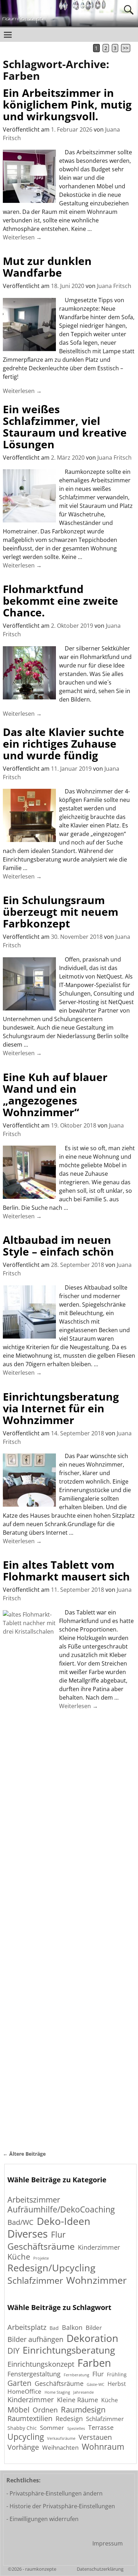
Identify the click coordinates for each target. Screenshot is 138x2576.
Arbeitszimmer (34, 2200)
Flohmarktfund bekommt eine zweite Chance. (61, 601)
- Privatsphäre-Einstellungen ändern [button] (54, 2493)
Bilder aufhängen (35, 2339)
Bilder (94, 2328)
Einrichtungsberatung (69, 2350)
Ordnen (45, 2410)
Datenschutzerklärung (100, 2569)
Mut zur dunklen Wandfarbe (47, 267)
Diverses (28, 2234)
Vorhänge (23, 2447)
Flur (58, 2235)
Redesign (69, 2419)
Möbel (18, 2409)
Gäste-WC (96, 2385)
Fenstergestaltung (34, 2374)
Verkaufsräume (61, 2439)
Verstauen (95, 2437)
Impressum (108, 2543)
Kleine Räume (77, 2400)
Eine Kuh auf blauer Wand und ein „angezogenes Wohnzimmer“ (55, 1095)
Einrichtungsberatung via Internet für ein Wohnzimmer (61, 1408)
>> (126, 48)
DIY (13, 2350)
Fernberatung (76, 2375)
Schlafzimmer (35, 2280)
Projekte (41, 2258)
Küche (19, 2257)
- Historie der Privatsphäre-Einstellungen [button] (61, 2506)
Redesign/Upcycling (51, 2268)
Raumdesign (83, 2409)
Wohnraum (103, 2447)
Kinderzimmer (99, 2247)
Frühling (117, 2374)
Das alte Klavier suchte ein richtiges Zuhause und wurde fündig (64, 744)
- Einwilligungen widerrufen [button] (42, 2519)
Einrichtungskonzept (41, 2364)
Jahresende (84, 2392)
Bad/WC (21, 2222)
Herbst (117, 2384)
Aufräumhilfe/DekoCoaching (61, 2209)
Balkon (72, 2327)
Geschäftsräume (41, 2246)
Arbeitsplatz (27, 2327)
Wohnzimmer (96, 2280)
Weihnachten (60, 2448)
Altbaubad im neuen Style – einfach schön (58, 1246)
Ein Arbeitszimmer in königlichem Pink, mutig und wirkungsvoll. (67, 104)
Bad (54, 2328)
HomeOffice (24, 2392)
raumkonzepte (41, 2569)
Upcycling (26, 2437)
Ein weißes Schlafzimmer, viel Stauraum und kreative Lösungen (65, 427)
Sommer (52, 2428)
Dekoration (92, 2338)
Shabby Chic (22, 2428)
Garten (19, 2383)
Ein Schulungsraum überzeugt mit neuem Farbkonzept (61, 912)
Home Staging (57, 2392)
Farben (94, 2363)
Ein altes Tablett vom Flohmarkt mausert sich (66, 1570)
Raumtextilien (30, 2419)
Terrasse (101, 2427)
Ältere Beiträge (24, 2154)
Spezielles (76, 2429)
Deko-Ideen (64, 2221)
